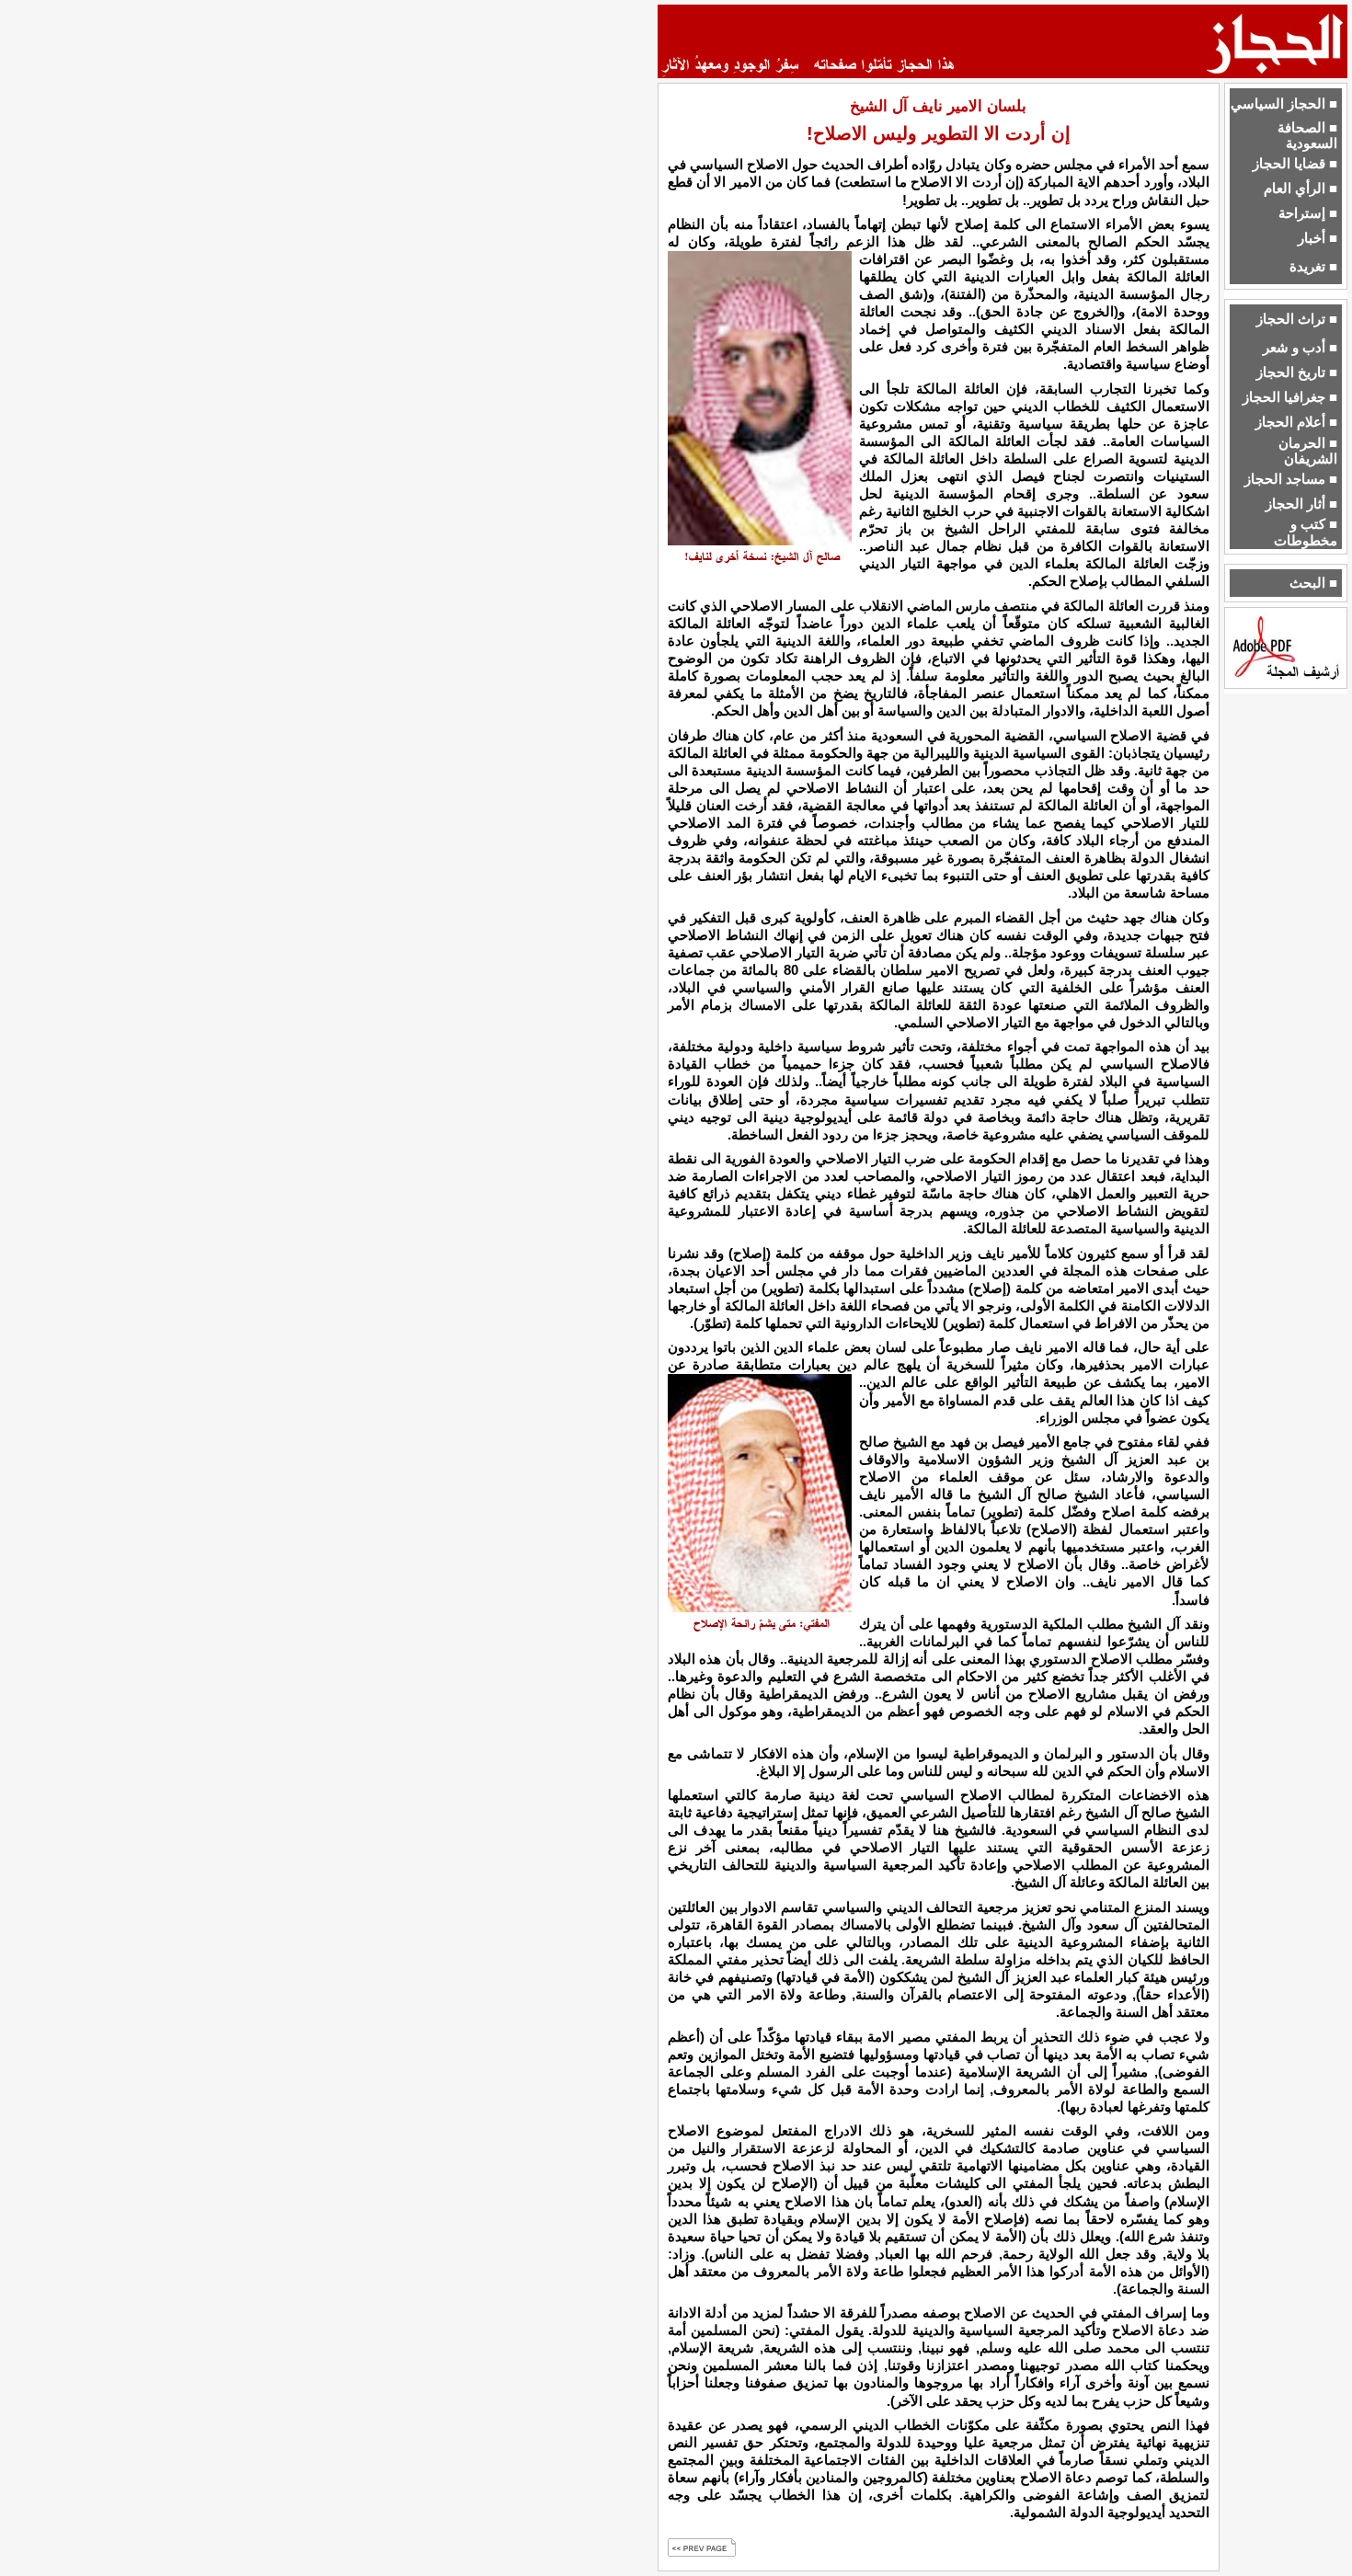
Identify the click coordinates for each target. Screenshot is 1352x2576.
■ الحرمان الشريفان (1308, 451)
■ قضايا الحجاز (1295, 164)
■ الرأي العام (1300, 189)
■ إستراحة (1308, 213)
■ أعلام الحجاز (1296, 422)
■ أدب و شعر (1300, 348)
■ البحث (1313, 583)
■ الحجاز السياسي (1284, 104)
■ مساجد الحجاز (1291, 479)
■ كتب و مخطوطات (1306, 532)
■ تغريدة (1313, 267)
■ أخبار (1318, 238)
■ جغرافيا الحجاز (1290, 397)
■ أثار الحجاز (1301, 504)
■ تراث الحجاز (1297, 319)
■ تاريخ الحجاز (1297, 372)
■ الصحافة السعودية (1307, 136)
